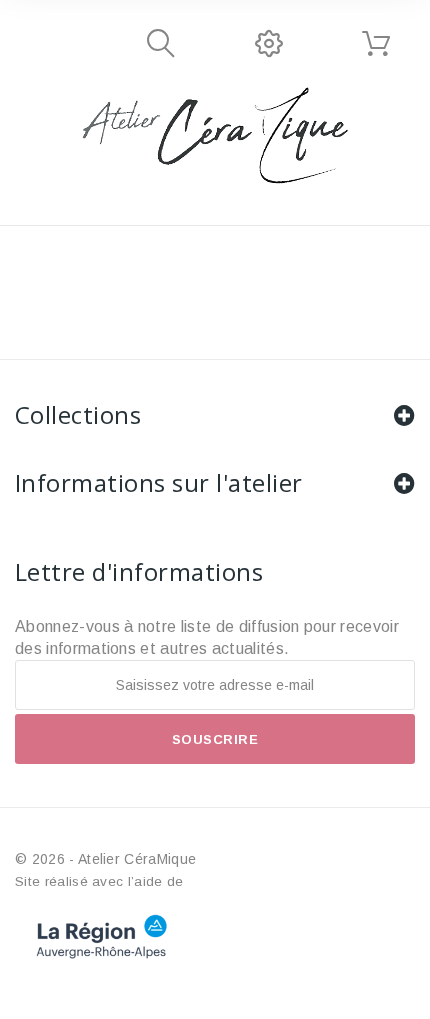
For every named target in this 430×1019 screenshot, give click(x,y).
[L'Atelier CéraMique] (215, 135)
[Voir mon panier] (376, 44)
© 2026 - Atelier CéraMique (105, 859)
